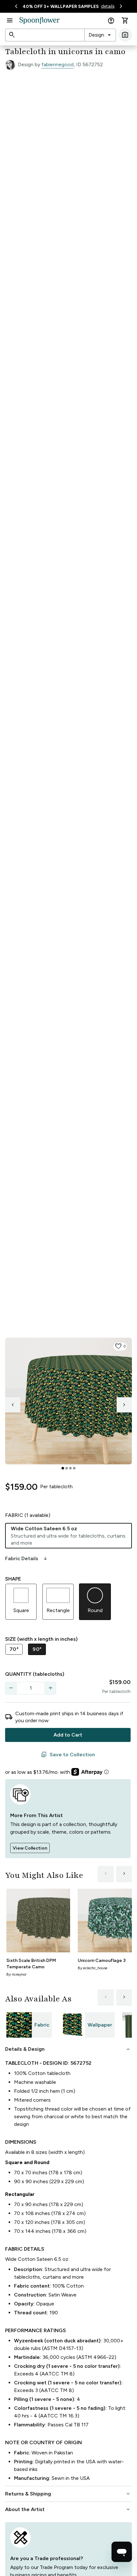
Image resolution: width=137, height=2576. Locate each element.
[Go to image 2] (67, 1468)
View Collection (30, 1848)
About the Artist (68, 2509)
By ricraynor (16, 1974)
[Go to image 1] (63, 1468)
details (108, 6)
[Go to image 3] (70, 1468)
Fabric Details (27, 1559)
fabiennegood (58, 64)
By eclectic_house (93, 1968)
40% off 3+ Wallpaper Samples (61, 7)
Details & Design (68, 2049)
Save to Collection (68, 1755)
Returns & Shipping (68, 2494)
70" (14, 1649)
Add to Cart (68, 1735)
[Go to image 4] (74, 1468)
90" (37, 1649)
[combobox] (100, 35)
